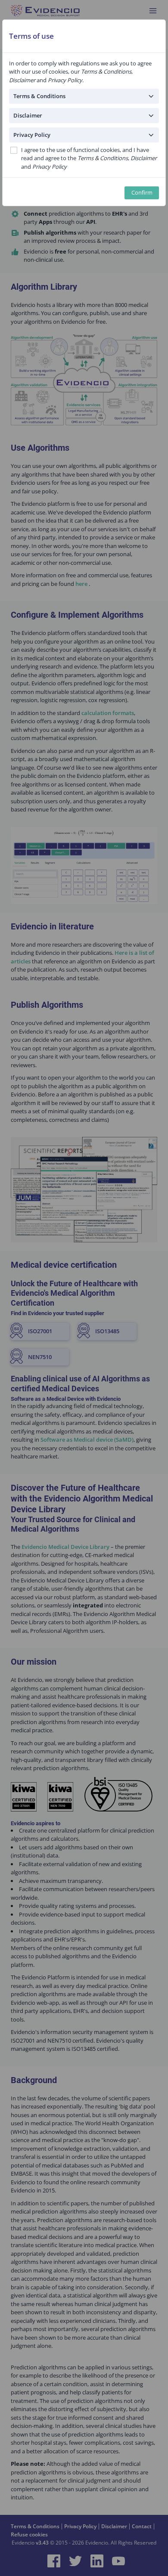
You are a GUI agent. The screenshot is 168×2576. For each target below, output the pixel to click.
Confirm (142, 193)
